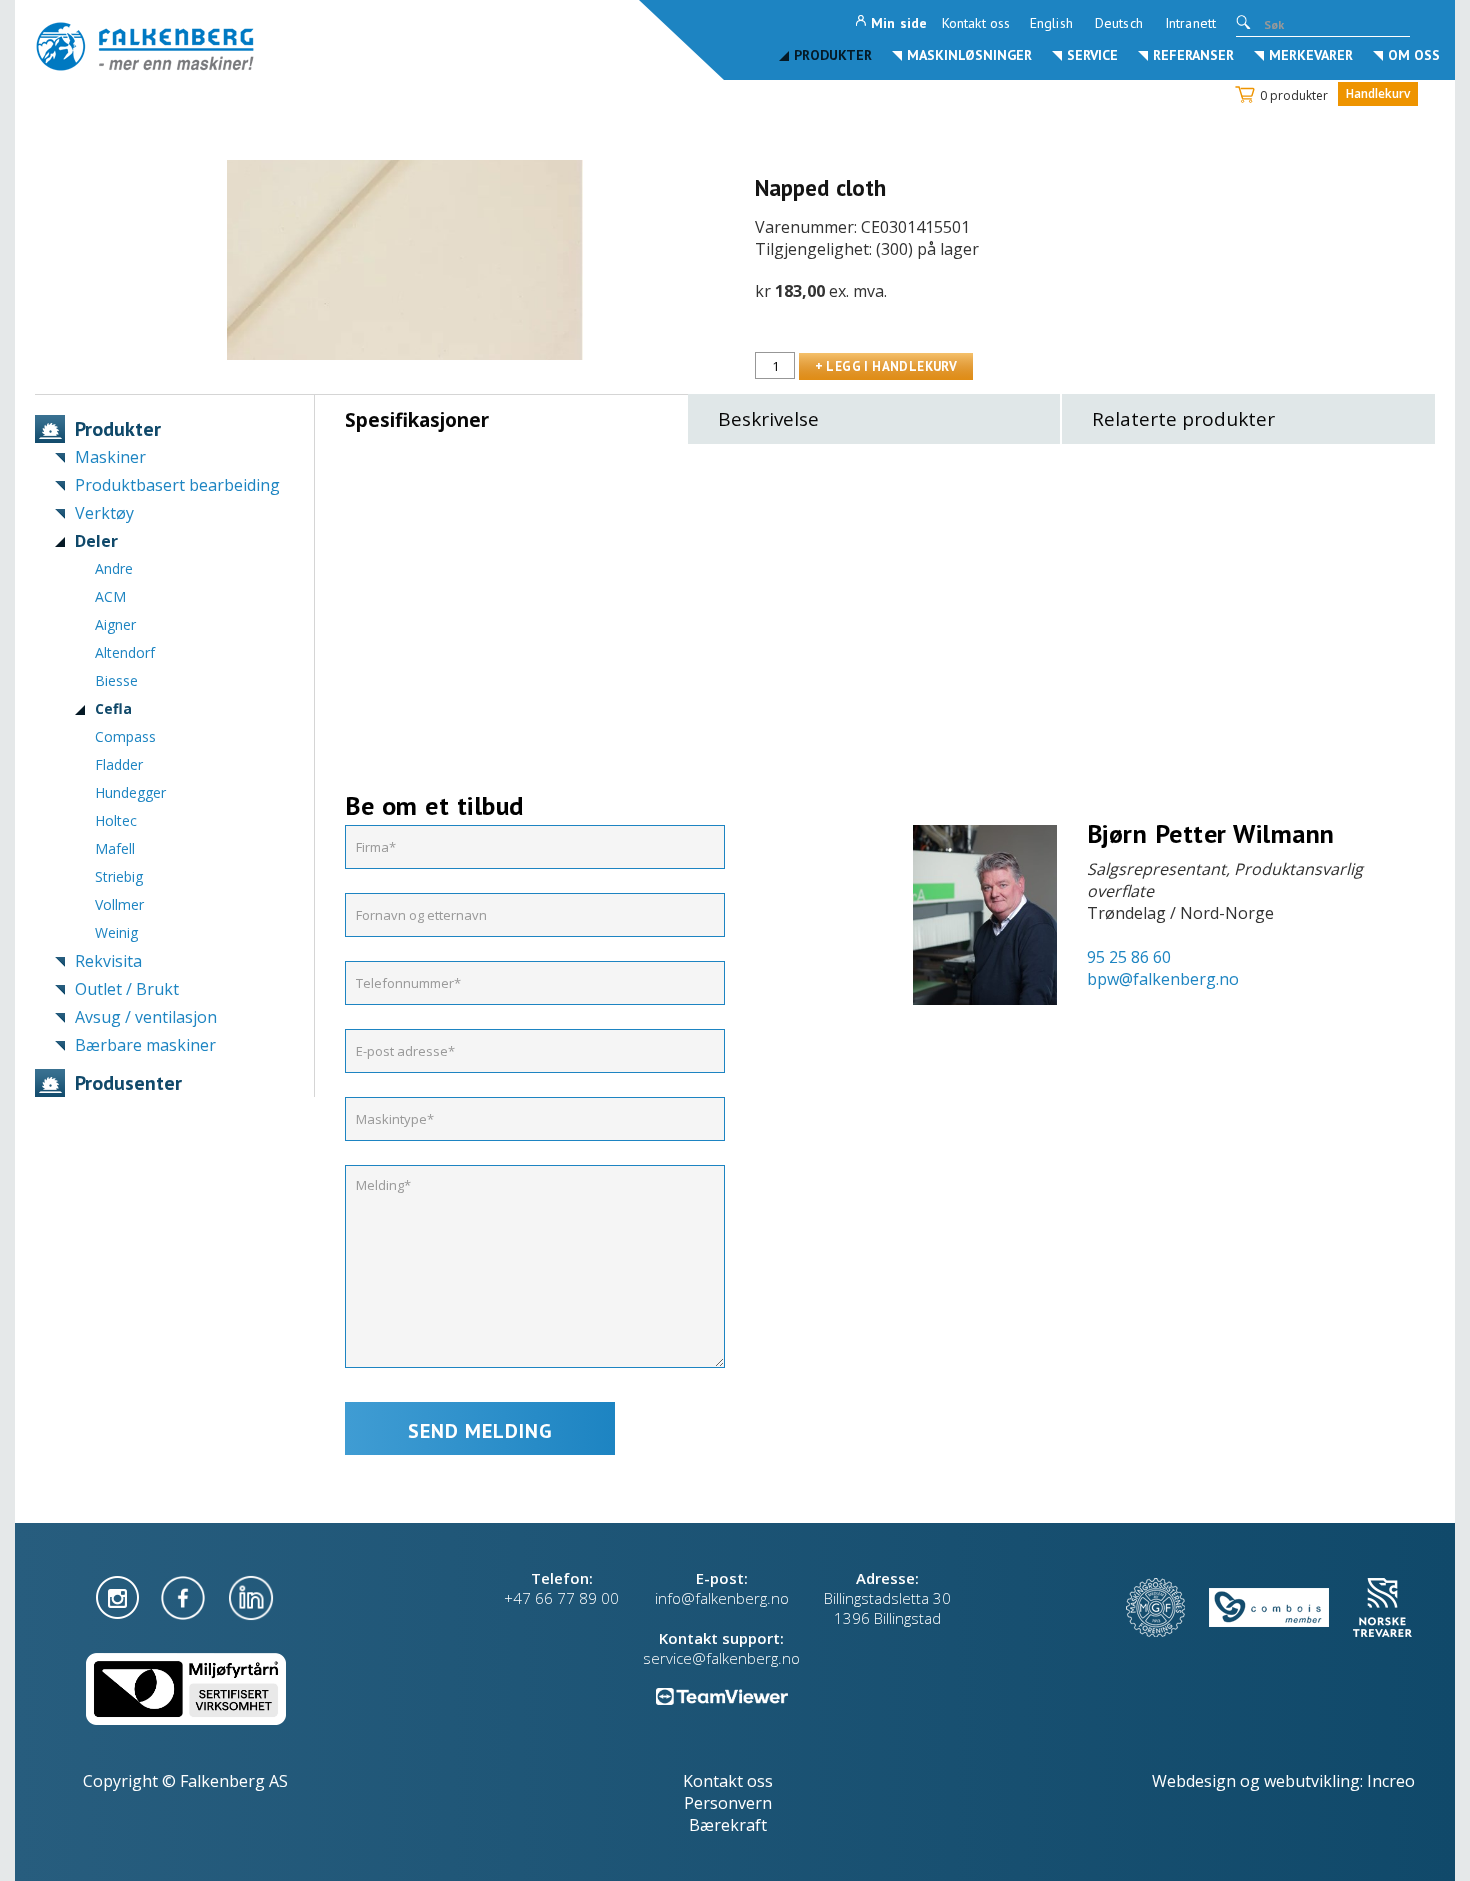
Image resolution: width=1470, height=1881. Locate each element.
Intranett (1190, 23)
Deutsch (1119, 23)
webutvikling (1312, 1781)
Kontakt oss (976, 23)
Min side (899, 23)
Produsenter (128, 1083)
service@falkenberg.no (721, 1658)
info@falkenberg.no (722, 1598)
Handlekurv (1378, 93)
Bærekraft (728, 1825)
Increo (1391, 1781)
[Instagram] (119, 1596)
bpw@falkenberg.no (1163, 979)
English (1051, 23)
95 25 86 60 (1129, 957)
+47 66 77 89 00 (561, 1598)
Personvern (728, 1803)
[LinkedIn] (251, 1596)
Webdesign (1194, 1781)
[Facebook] (185, 1596)
